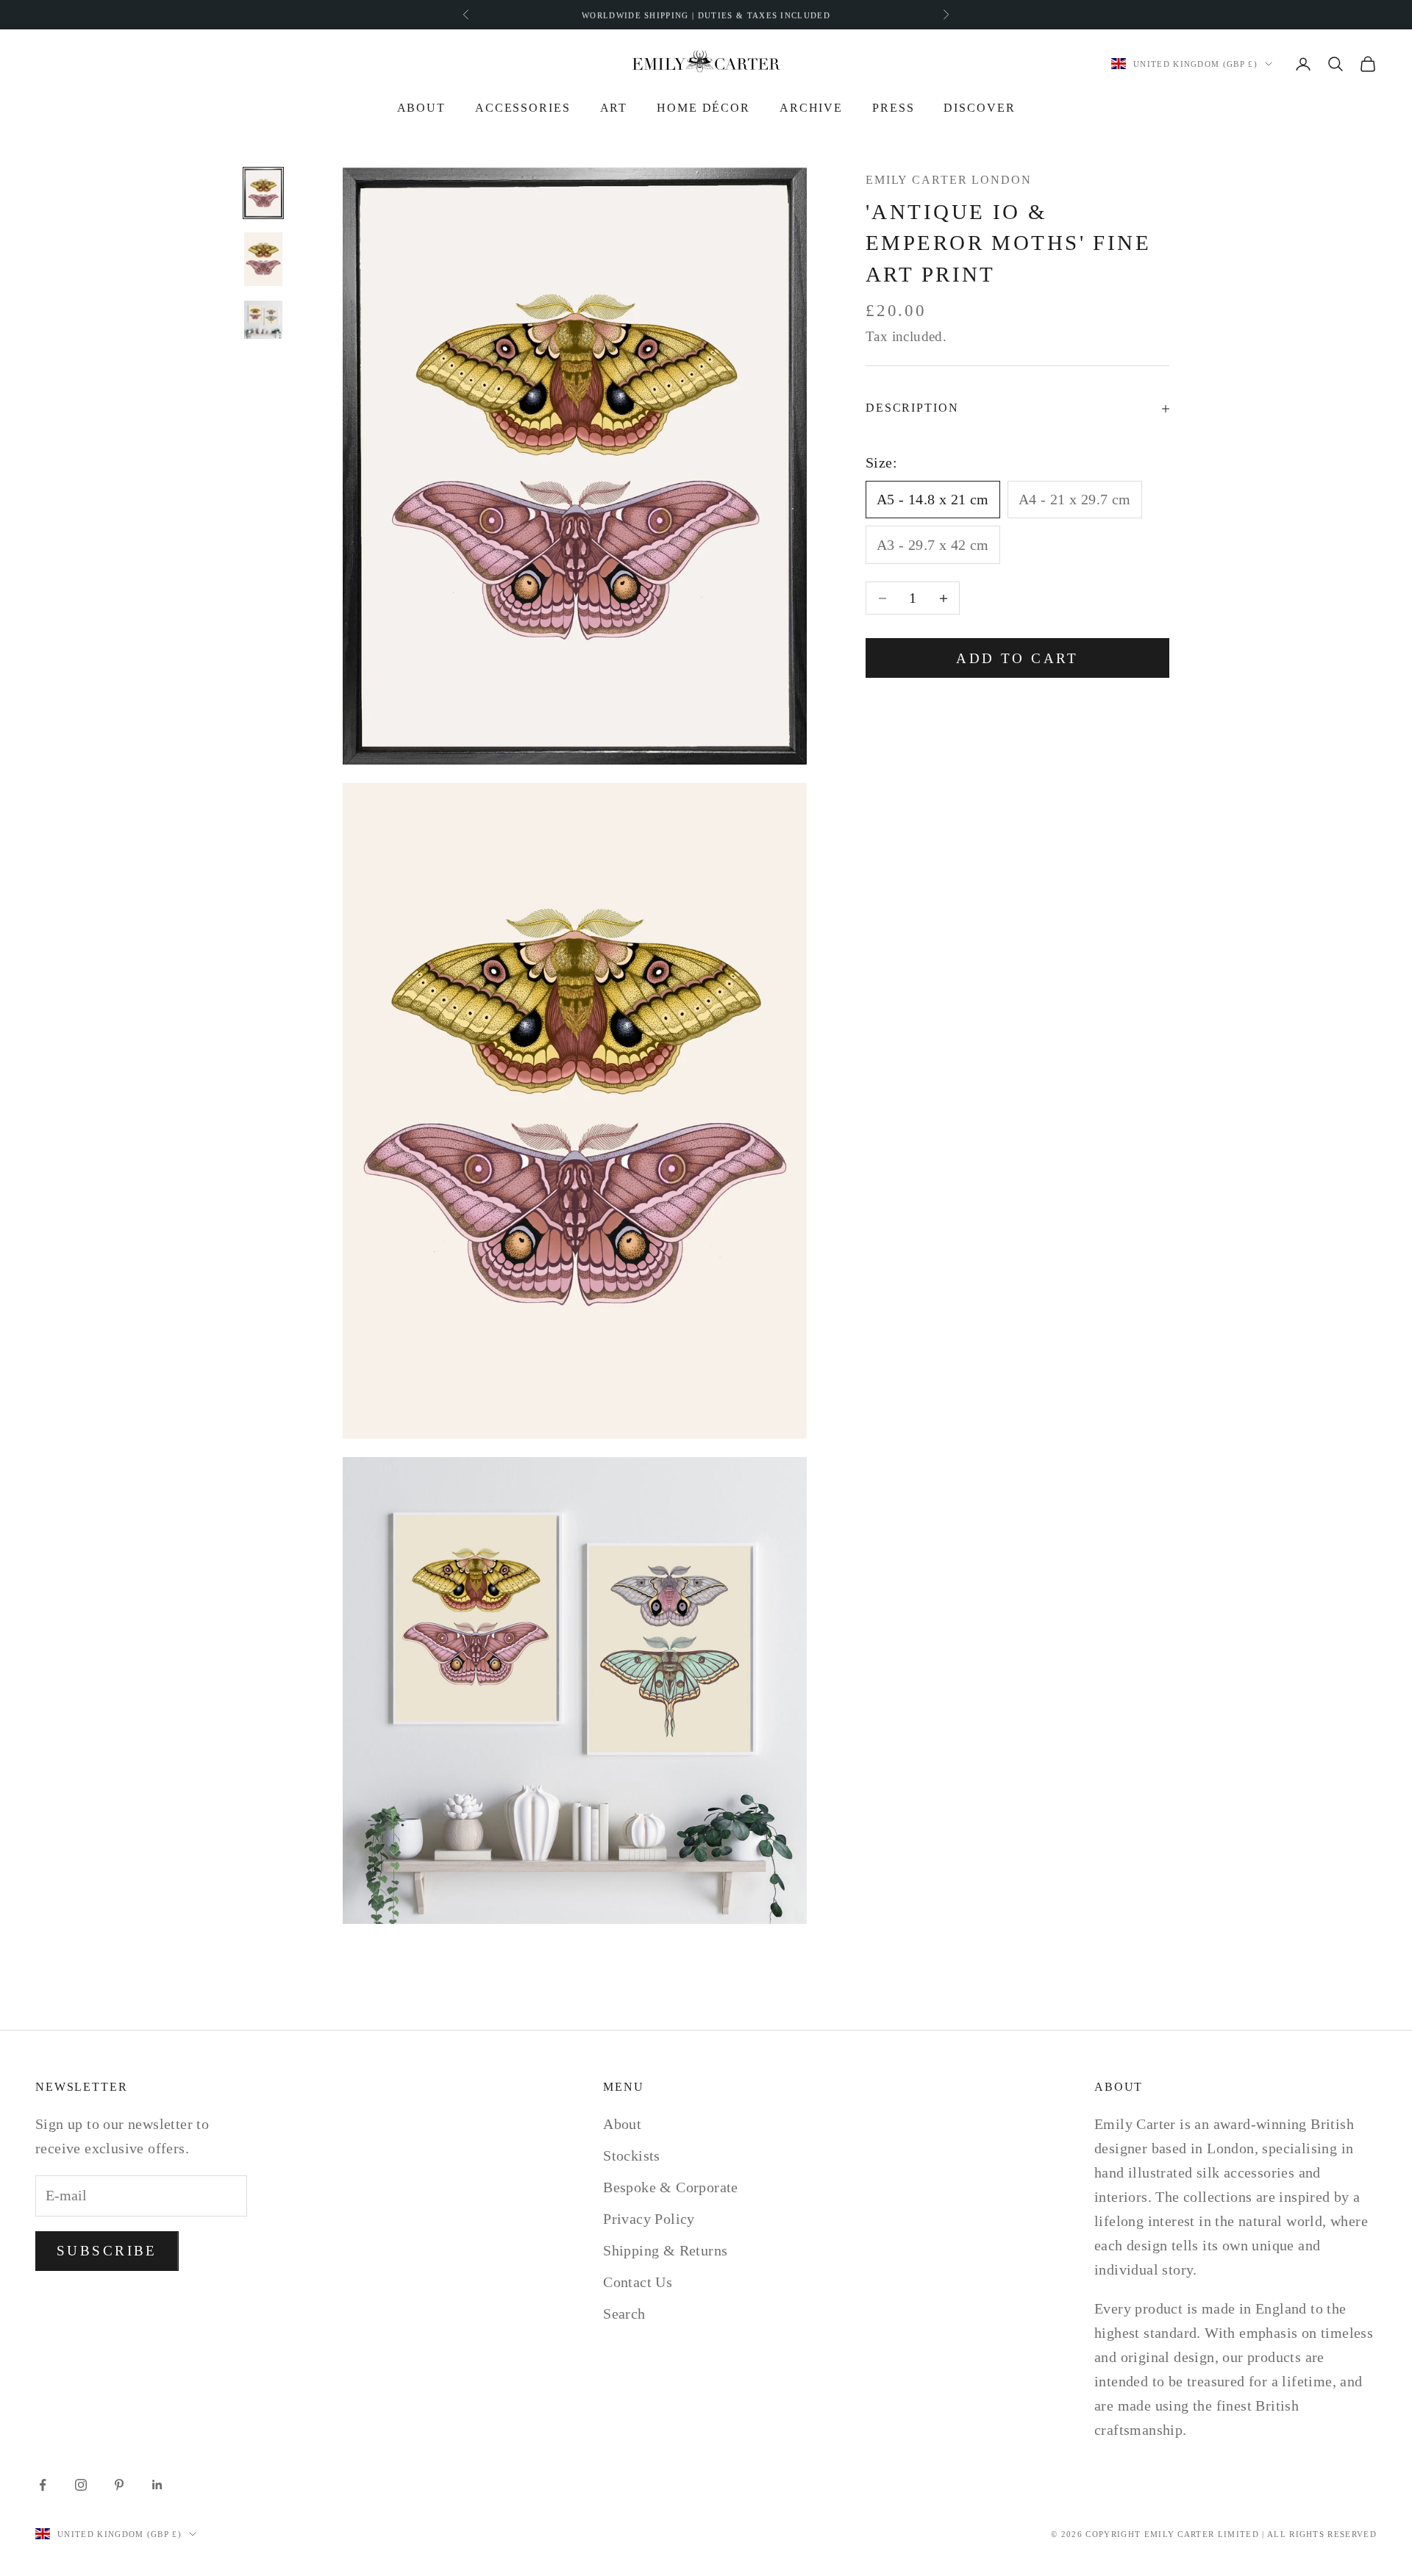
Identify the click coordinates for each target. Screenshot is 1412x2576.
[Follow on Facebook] (43, 2485)
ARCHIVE (811, 108)
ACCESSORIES (523, 108)
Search (624, 2314)
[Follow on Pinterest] (119, 2485)
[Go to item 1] (263, 193)
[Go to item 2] (263, 259)
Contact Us (638, 2282)
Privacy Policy (649, 2219)
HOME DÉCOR (703, 108)
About (421, 108)
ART (614, 108)
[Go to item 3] (263, 320)
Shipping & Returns (665, 2250)
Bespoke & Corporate (671, 2187)
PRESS (893, 108)
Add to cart (1017, 658)
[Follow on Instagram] (81, 2485)
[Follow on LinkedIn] (157, 2485)
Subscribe (107, 2251)
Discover (979, 108)
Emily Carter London (949, 180)
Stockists (632, 2155)
